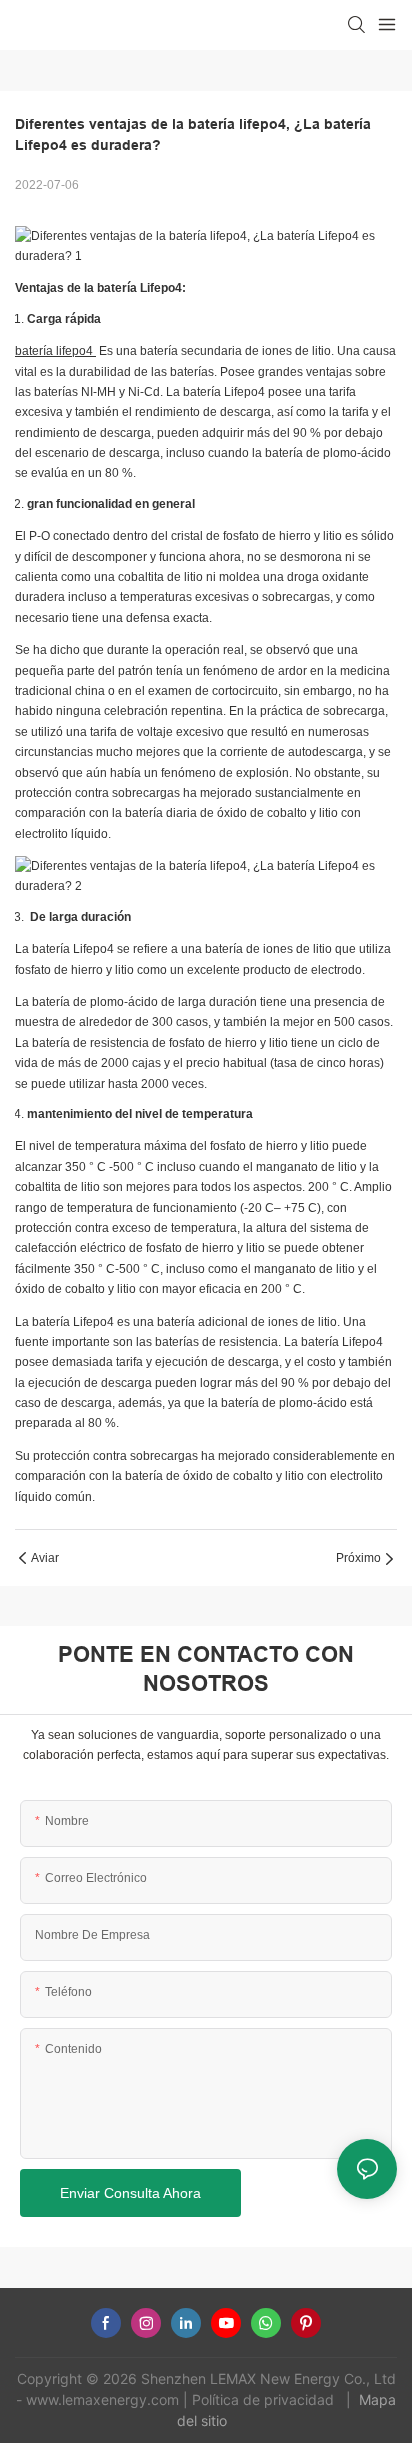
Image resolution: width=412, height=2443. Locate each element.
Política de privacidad (265, 2399)
